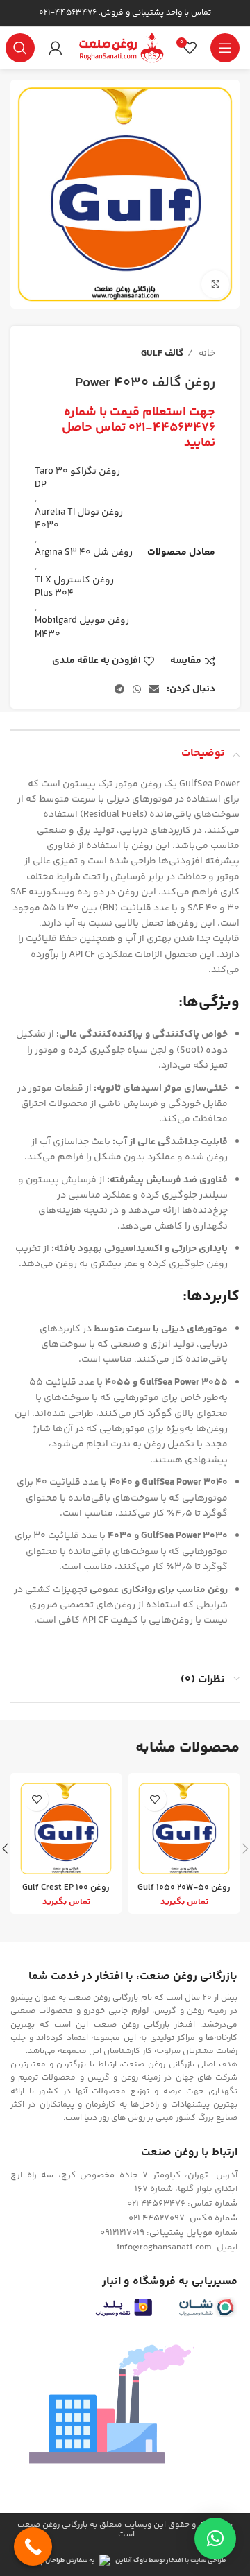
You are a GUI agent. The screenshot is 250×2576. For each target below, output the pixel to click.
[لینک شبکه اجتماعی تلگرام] (119, 689)
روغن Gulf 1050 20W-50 (184, 1887)
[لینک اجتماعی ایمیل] (154, 689)
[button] (215, 2539)
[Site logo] (121, 48)
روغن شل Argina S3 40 (84, 553)
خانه (206, 354)
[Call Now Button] (33, 2547)
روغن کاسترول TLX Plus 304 (74, 587)
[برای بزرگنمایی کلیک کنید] (215, 284)
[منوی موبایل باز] (225, 48)
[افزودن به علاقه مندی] (155, 1799)
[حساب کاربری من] (56, 48)
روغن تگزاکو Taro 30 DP (77, 478)
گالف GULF (162, 354)
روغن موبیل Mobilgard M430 (82, 628)
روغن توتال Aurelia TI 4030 (79, 519)
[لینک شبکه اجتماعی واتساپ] (137, 689)
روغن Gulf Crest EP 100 (66, 1887)
